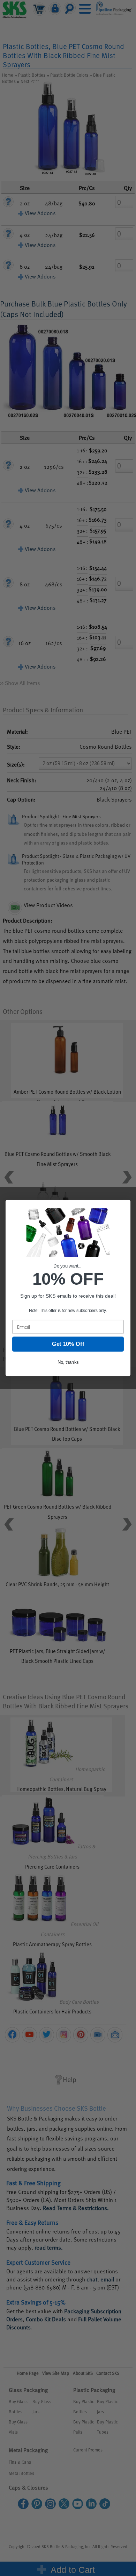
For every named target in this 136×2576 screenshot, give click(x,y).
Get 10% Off (68, 1344)
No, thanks (68, 1362)
